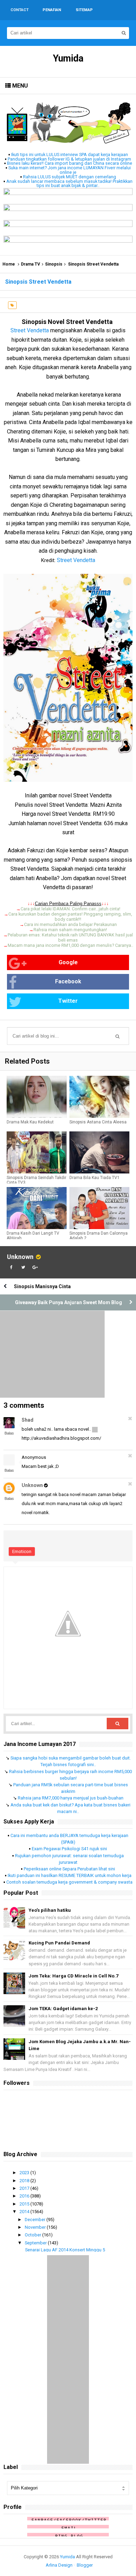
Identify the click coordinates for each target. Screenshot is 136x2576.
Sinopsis (54, 264)
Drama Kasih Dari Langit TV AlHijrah (33, 1236)
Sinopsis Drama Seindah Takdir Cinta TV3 (36, 1180)
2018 (25, 2181)
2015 (25, 2204)
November (36, 2227)
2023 (25, 2173)
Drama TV (31, 264)
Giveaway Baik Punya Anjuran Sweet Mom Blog (69, 1302)
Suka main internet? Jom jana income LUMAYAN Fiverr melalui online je (70, 170)
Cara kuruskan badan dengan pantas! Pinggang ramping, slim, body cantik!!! (70, 917)
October (33, 2235)
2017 (25, 2188)
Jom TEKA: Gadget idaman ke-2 (63, 2009)
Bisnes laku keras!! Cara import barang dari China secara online (70, 163)
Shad (28, 1420)
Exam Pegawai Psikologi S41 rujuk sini (69, 1849)
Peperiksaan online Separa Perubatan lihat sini (69, 1869)
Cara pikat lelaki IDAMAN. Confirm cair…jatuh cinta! (70, 909)
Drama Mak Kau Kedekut (30, 1122)
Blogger (85, 2565)
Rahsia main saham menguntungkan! (70, 930)
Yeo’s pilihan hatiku (50, 1910)
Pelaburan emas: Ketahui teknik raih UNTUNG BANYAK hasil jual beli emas (70, 937)
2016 (25, 2196)
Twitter (68, 1001)
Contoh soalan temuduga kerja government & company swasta (69, 1882)
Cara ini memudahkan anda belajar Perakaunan (70, 924)
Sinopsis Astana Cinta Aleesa (98, 1122)
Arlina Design (59, 2565)
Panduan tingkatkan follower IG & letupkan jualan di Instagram (69, 159)
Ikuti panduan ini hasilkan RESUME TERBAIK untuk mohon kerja (70, 1875)
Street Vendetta (30, 330)
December (36, 2220)
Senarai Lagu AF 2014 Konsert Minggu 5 (65, 2250)
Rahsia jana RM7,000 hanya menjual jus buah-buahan (71, 1798)
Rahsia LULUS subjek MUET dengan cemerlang (70, 177)
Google (68, 962)
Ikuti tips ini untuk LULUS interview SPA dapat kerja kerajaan (70, 155)
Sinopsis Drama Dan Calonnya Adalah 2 (99, 1236)
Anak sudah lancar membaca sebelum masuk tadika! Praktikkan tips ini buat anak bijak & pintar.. (69, 184)
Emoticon (22, 1551)
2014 (25, 2212)
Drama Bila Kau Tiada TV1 (95, 1178)
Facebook (68, 981)
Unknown (20, 1257)
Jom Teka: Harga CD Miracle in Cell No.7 (73, 1976)
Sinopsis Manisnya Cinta (42, 1286)
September (36, 2243)
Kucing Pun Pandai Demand (59, 1943)
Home (9, 264)
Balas (9, 1433)
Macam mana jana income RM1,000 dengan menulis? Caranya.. (70, 945)
